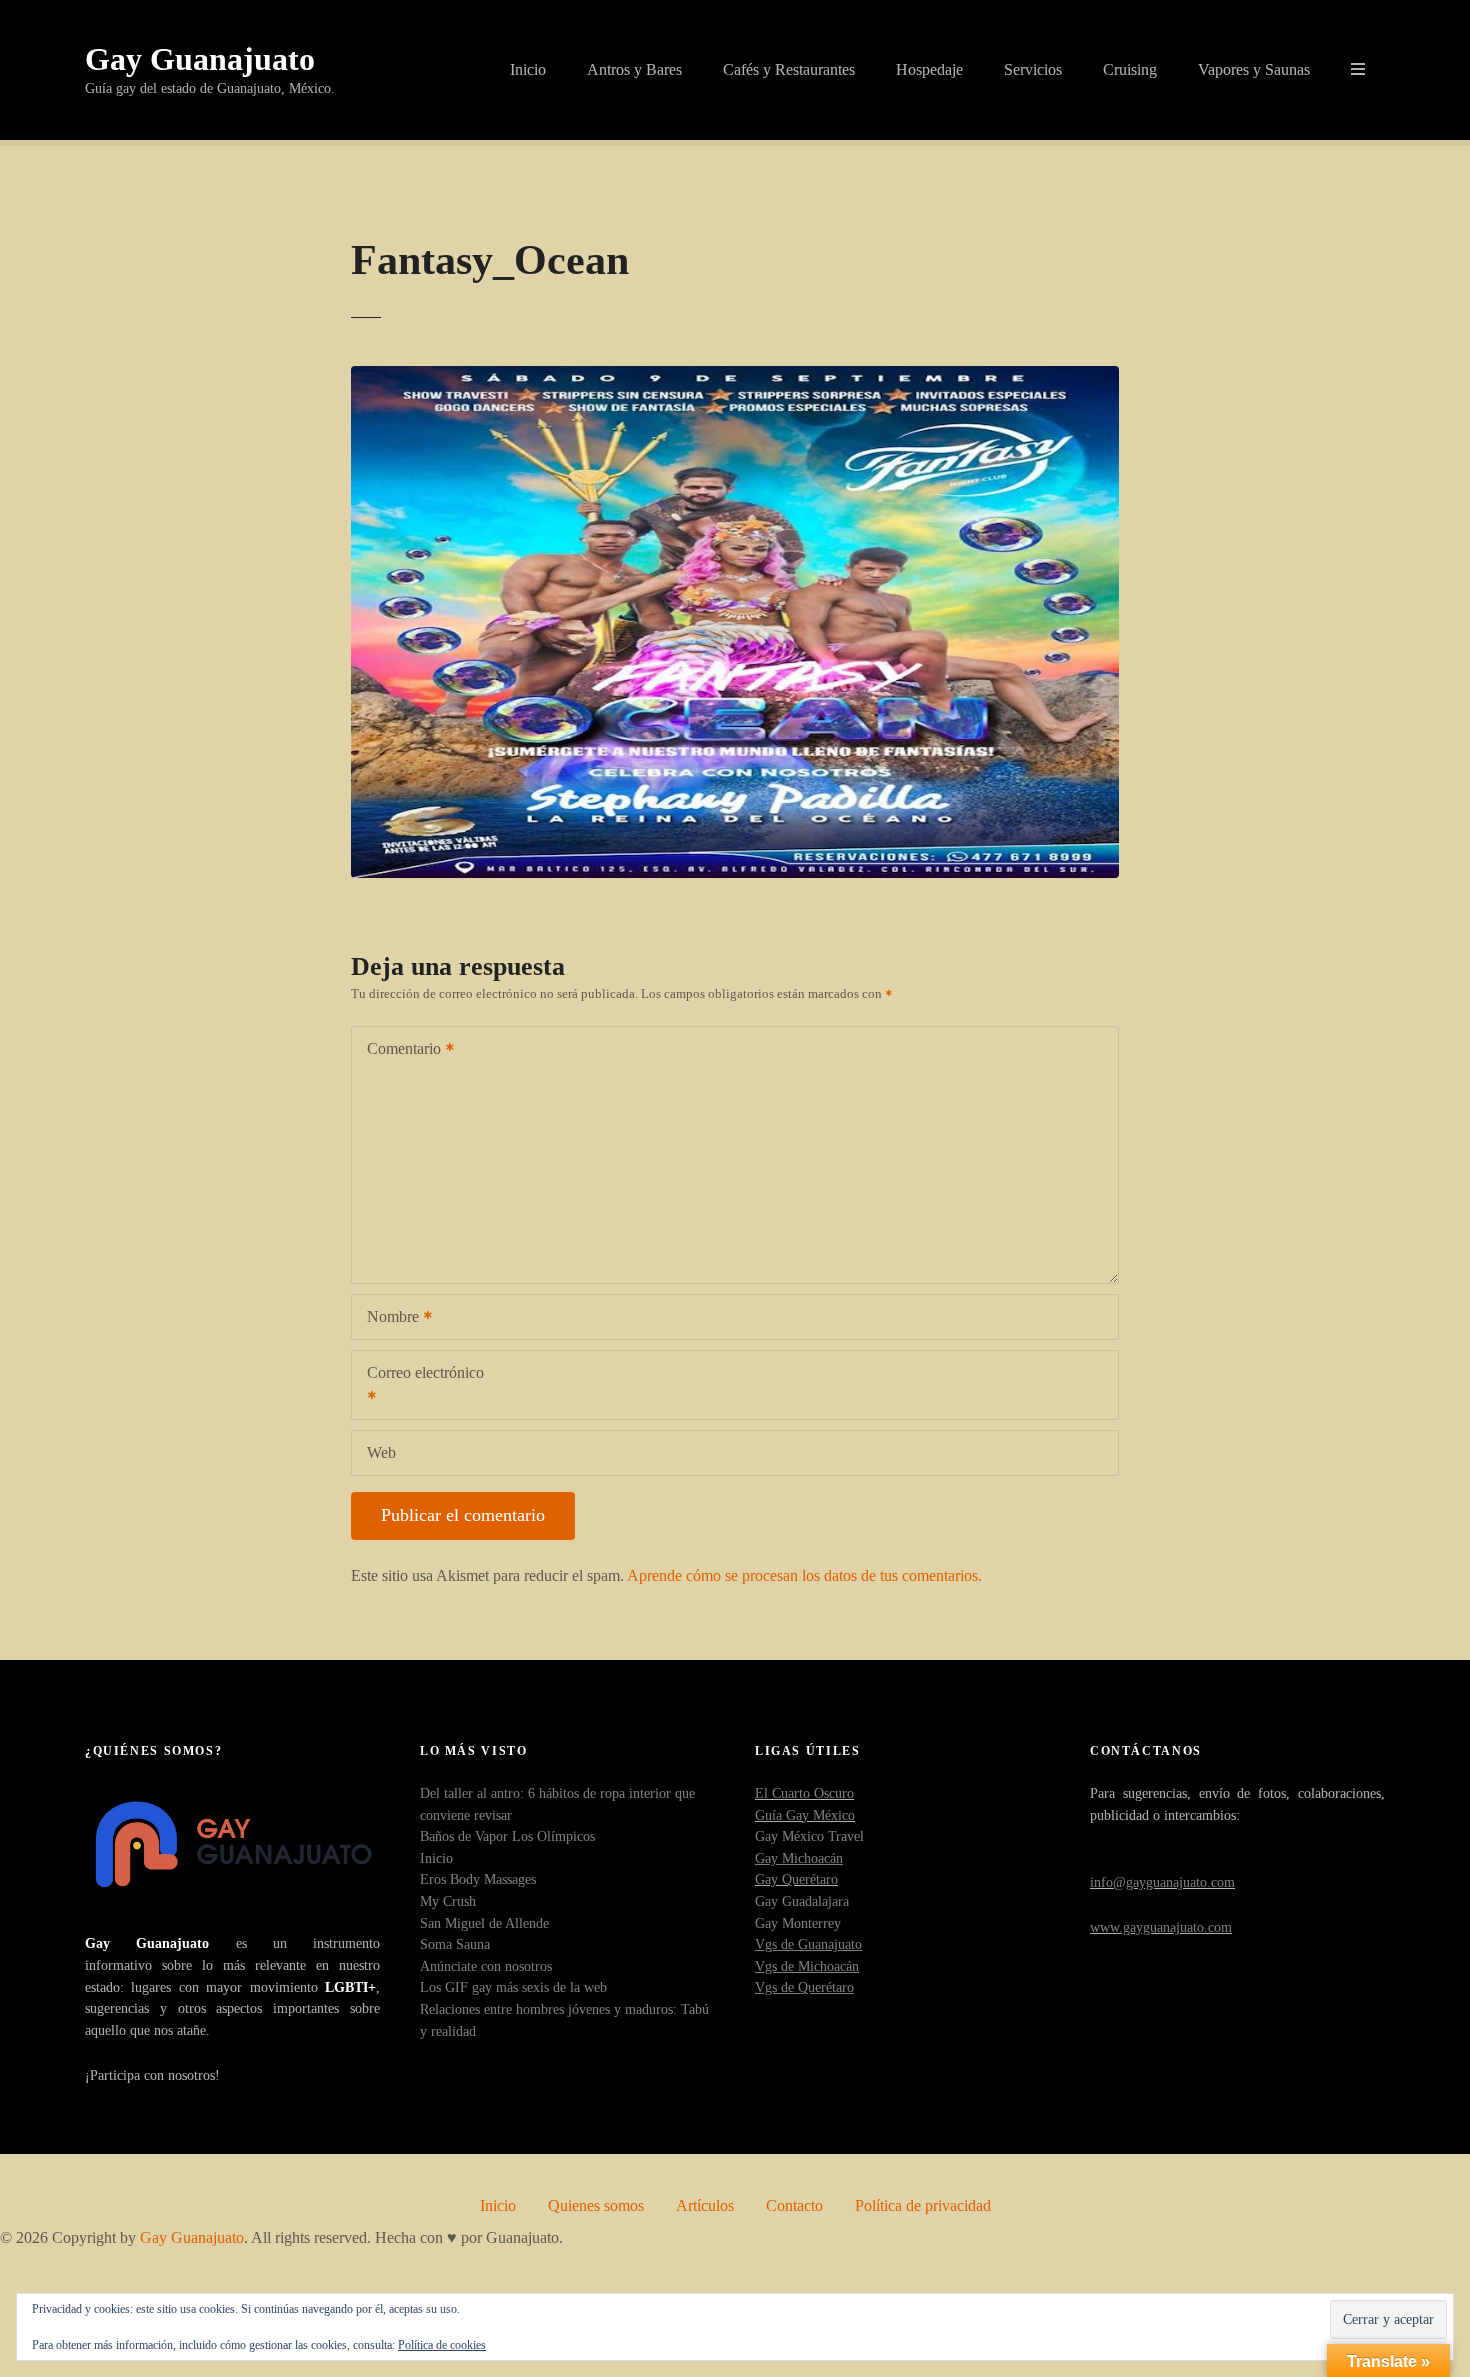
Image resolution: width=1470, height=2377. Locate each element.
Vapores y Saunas (1254, 69)
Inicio (528, 69)
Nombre (387, 1318)
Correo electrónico (418, 1386)
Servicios (1033, 69)
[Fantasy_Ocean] (735, 377)
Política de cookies (442, 2345)
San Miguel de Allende (484, 1923)
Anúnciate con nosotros (486, 1966)
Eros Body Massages (478, 1879)
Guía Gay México (805, 1815)
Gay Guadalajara (802, 1901)
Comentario (398, 1050)
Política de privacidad (923, 2205)
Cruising (1130, 69)
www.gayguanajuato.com (1161, 1927)
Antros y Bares (634, 69)
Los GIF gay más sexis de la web (513, 1987)
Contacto (794, 2205)
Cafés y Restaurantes (789, 69)
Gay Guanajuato (200, 59)
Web (381, 1452)
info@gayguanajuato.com (1162, 1882)
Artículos (705, 2205)
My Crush (448, 1901)
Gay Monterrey (798, 1923)
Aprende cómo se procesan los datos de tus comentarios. (804, 1575)
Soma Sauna (455, 1944)
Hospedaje (929, 69)
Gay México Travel (809, 1836)
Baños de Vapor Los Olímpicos (507, 1836)
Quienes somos (596, 2205)
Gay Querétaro (796, 1879)
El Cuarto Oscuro (804, 1793)
